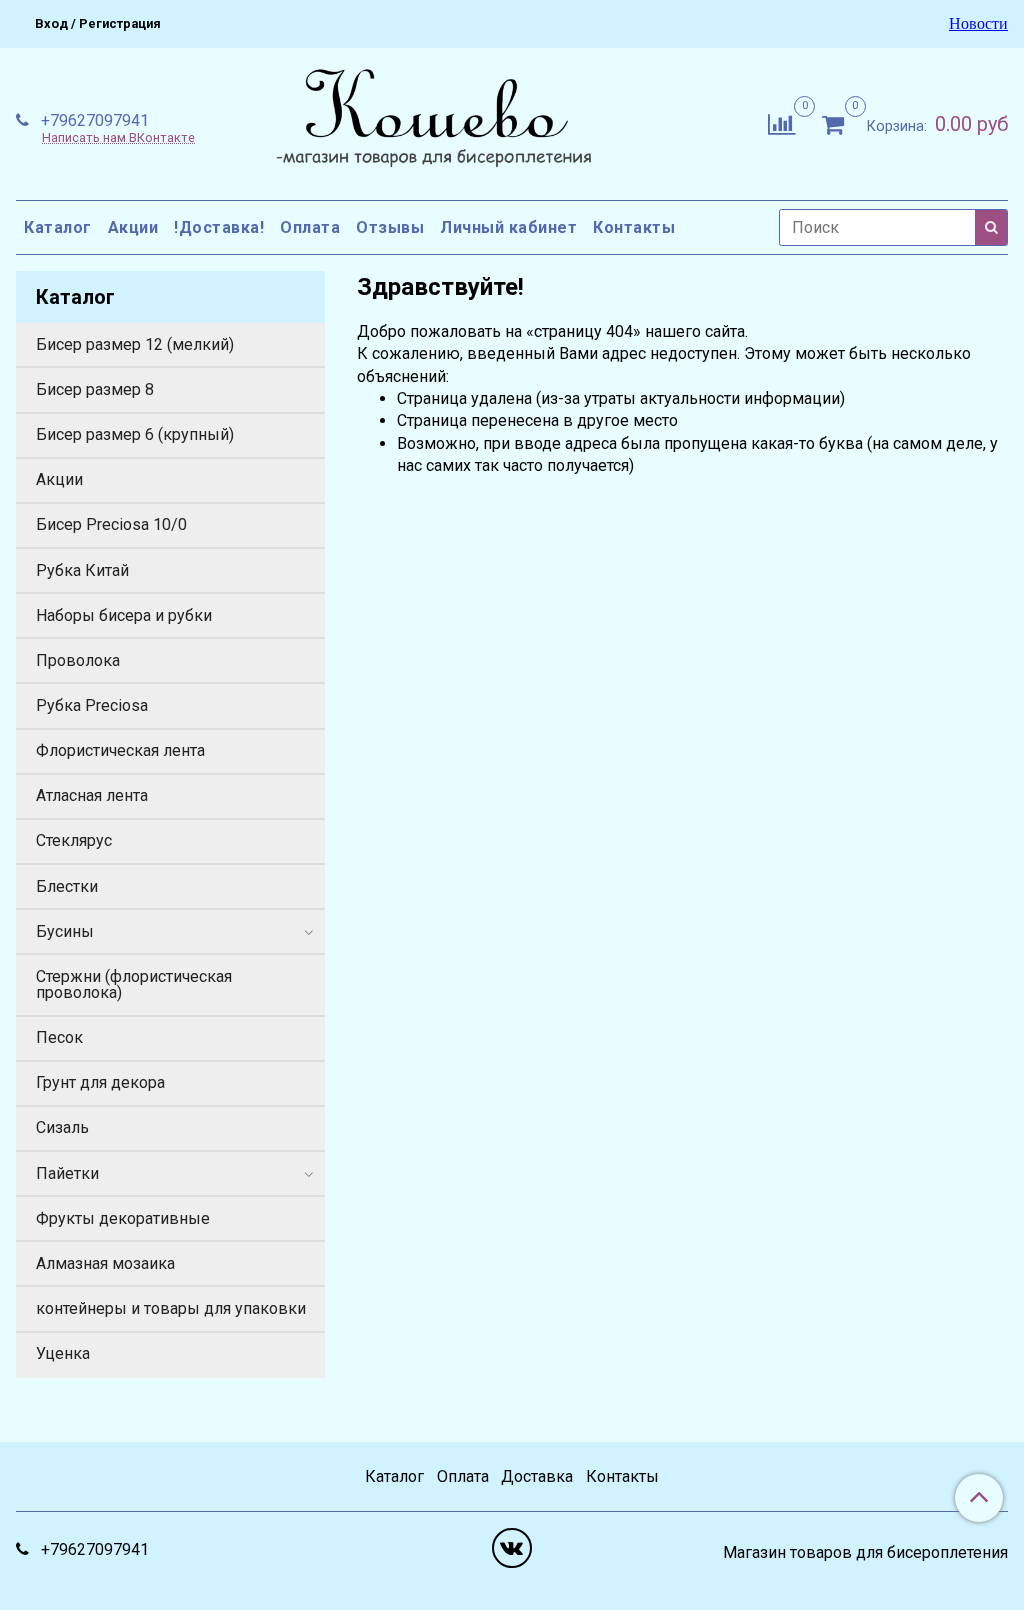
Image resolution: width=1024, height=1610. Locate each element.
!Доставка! (219, 227)
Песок (59, 1037)
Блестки (67, 886)
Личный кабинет (508, 227)
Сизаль (62, 1127)
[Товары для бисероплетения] (429, 120)
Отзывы (390, 227)
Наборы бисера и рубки (124, 615)
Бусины (65, 931)
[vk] (512, 1548)
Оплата (310, 227)
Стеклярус (74, 840)
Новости (978, 24)
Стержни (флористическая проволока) (134, 984)
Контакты (634, 227)
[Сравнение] (781, 122)
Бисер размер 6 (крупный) (135, 434)
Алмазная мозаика (105, 1263)
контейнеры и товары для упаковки (171, 1308)
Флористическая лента (120, 750)
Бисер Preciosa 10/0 (111, 524)
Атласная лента (92, 795)
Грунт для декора (100, 1082)
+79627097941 (93, 120)
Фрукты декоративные (123, 1218)
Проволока (78, 660)
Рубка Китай (82, 570)
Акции (133, 227)
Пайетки (67, 1173)
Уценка (63, 1353)
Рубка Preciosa (92, 705)
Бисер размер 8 (95, 389)
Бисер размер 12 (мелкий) (135, 344)
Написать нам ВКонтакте (118, 138)
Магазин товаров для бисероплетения (865, 1553)
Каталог (58, 227)
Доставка (537, 1476)
